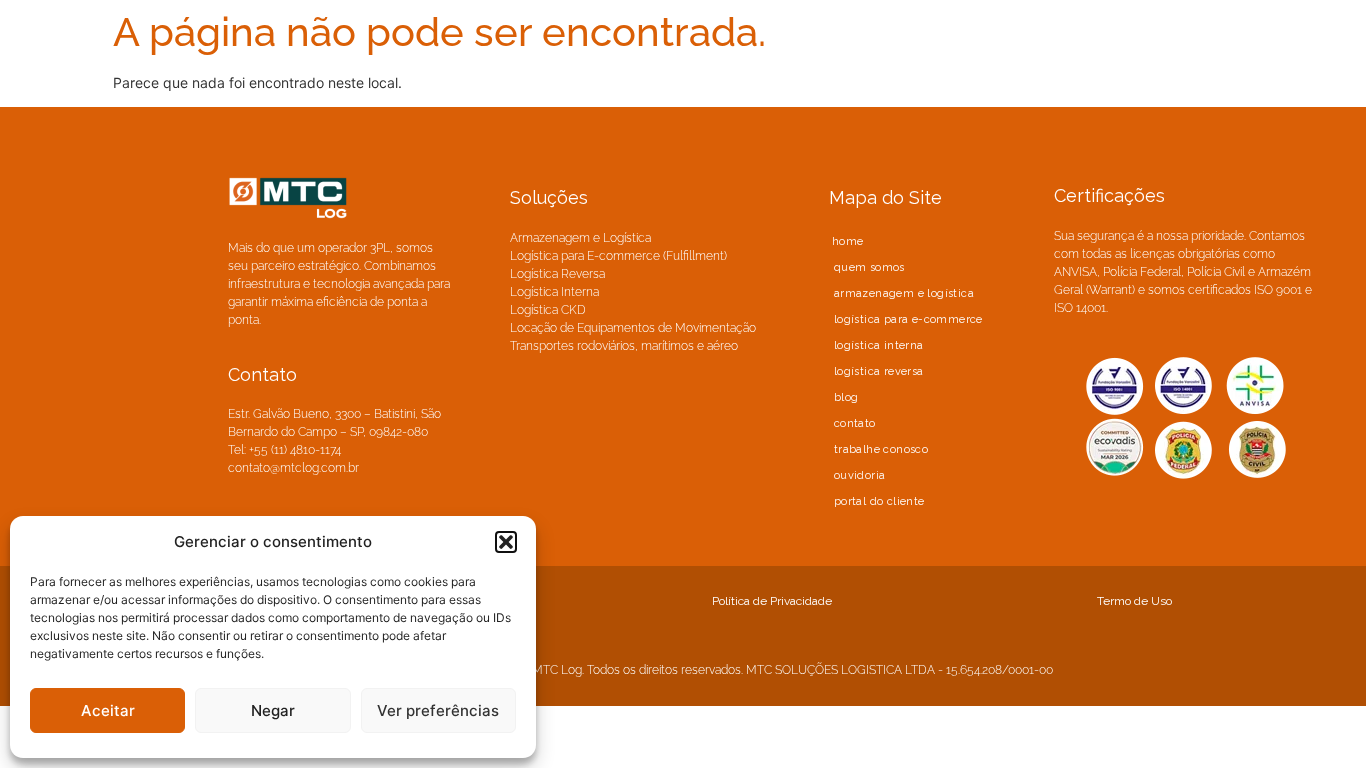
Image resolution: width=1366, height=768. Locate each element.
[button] (506, 542)
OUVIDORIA (860, 475)
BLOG (846, 397)
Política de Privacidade (772, 601)
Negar (273, 710)
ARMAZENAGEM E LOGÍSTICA (904, 293)
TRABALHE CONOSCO (881, 449)
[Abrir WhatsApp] (1316, 717)
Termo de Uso (1134, 601)
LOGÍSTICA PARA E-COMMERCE (908, 319)
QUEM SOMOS (869, 267)
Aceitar (108, 710)
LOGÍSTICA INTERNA (879, 345)
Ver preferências (438, 710)
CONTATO (855, 423)
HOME (848, 241)
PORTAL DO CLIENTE (879, 501)
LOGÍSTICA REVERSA (879, 371)
